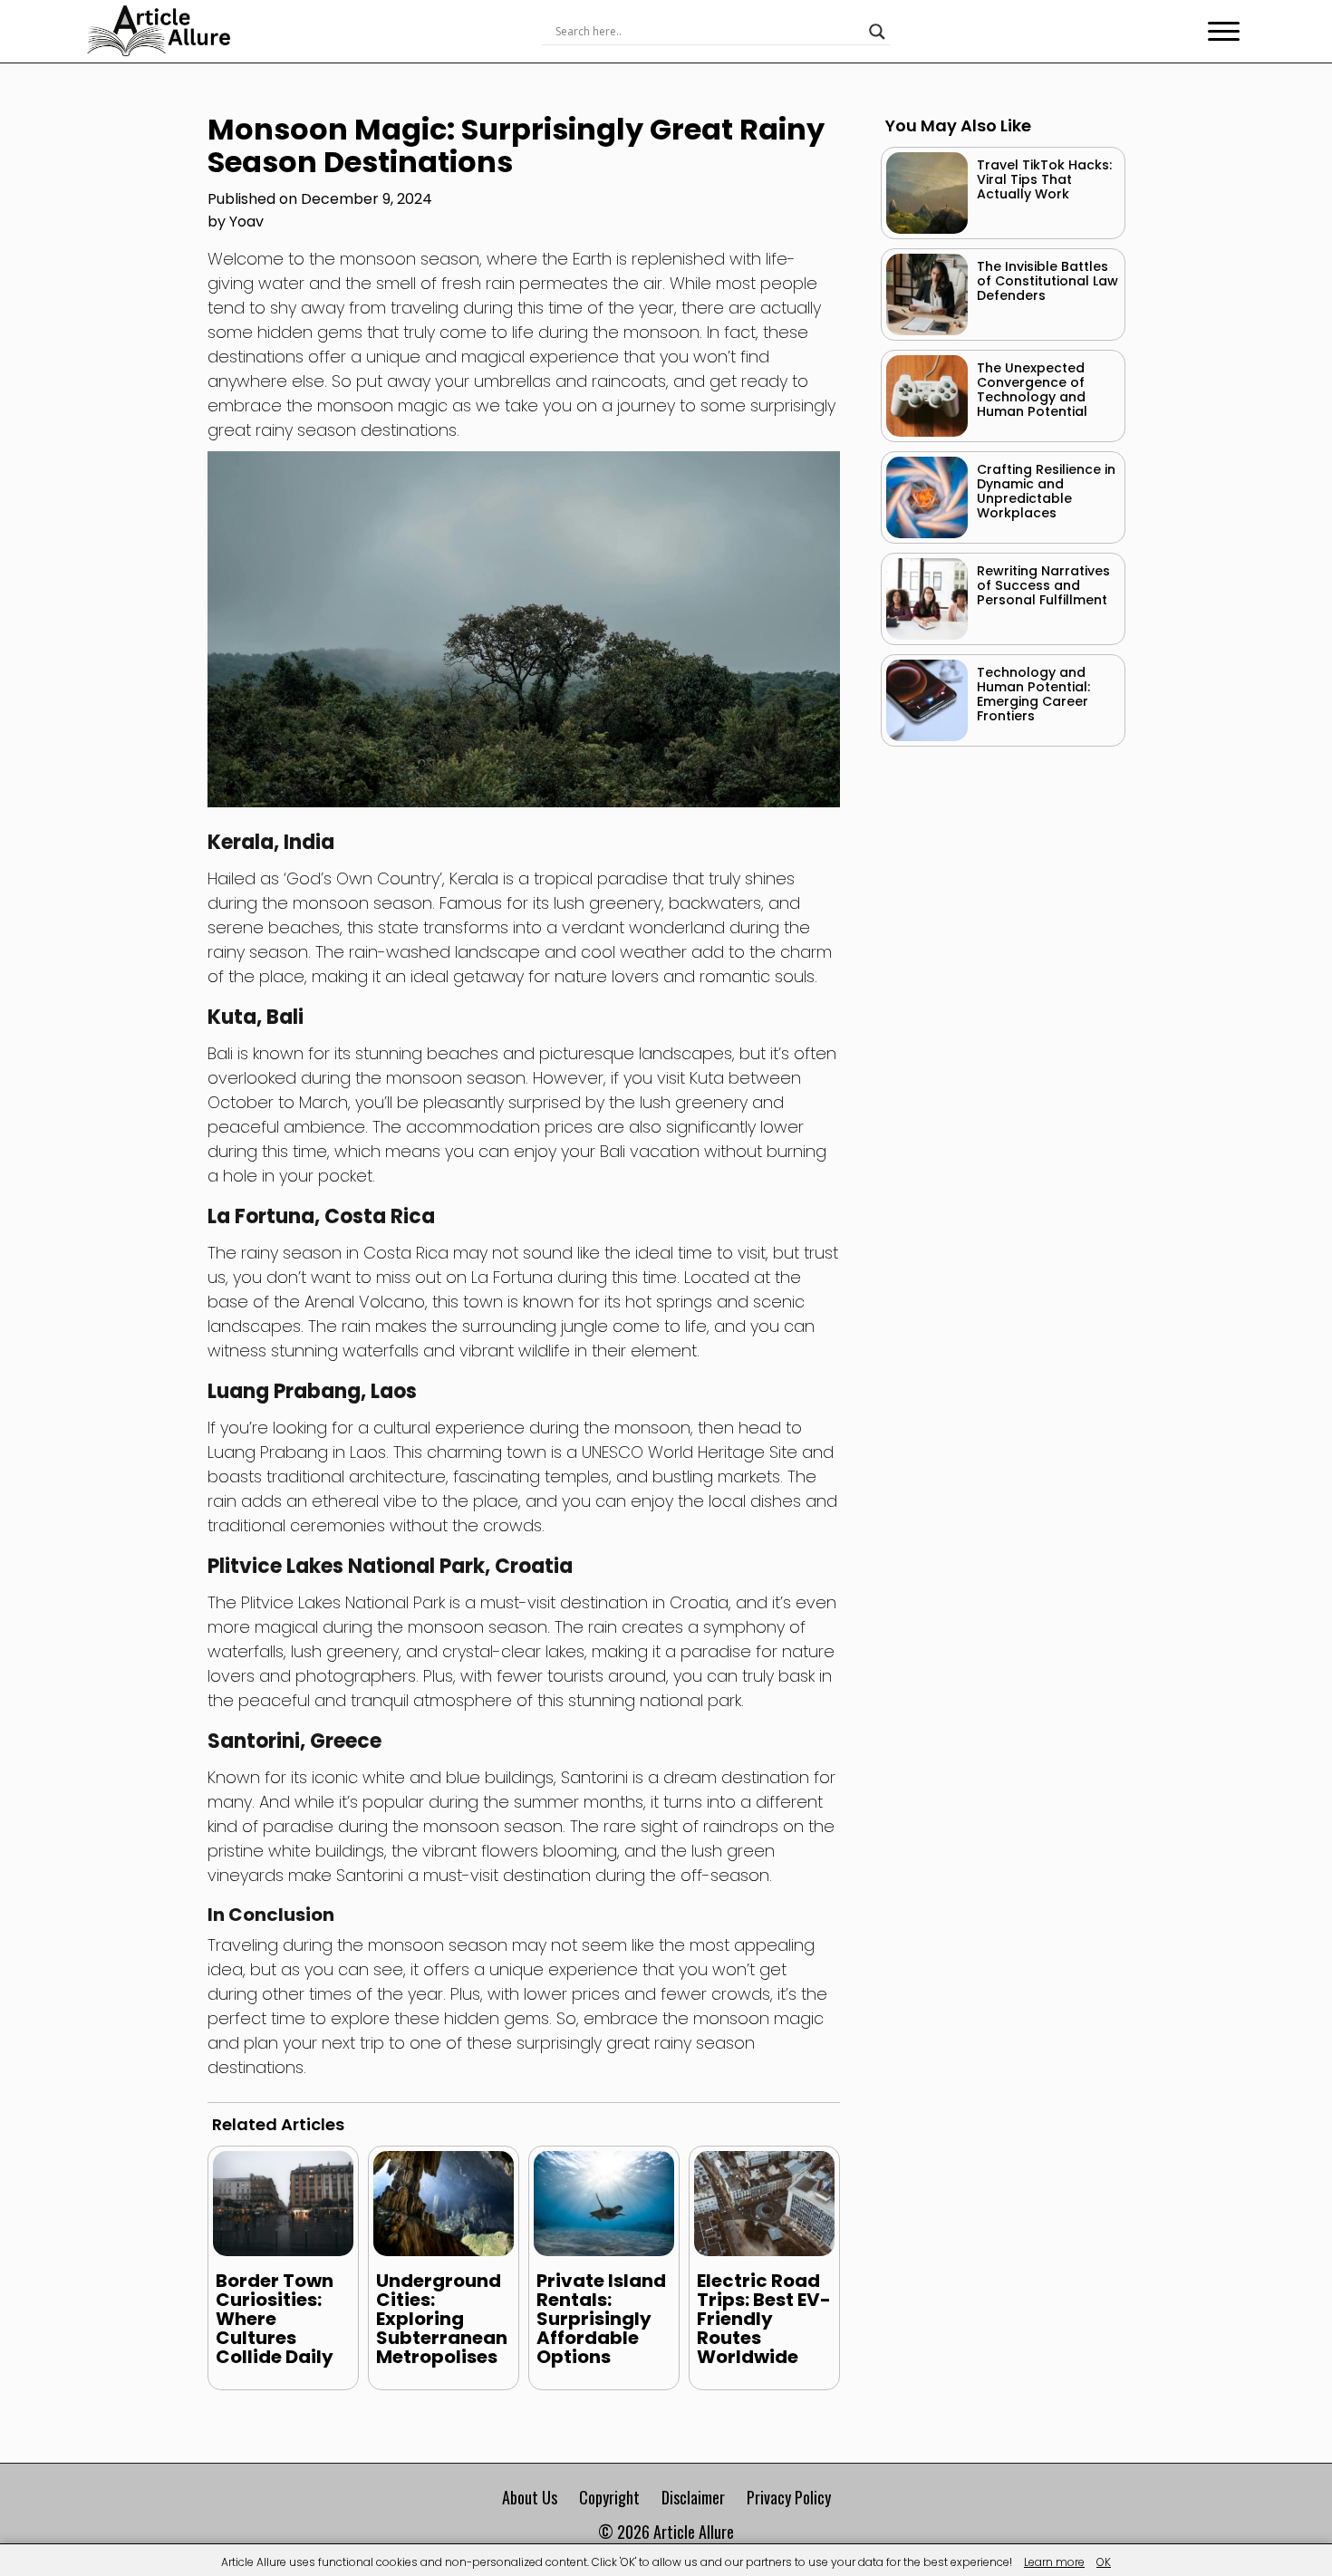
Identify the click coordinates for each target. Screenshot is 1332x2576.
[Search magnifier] (877, 32)
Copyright (609, 2497)
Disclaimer (693, 2497)
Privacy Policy (789, 2497)
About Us (530, 2497)
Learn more (1054, 2562)
